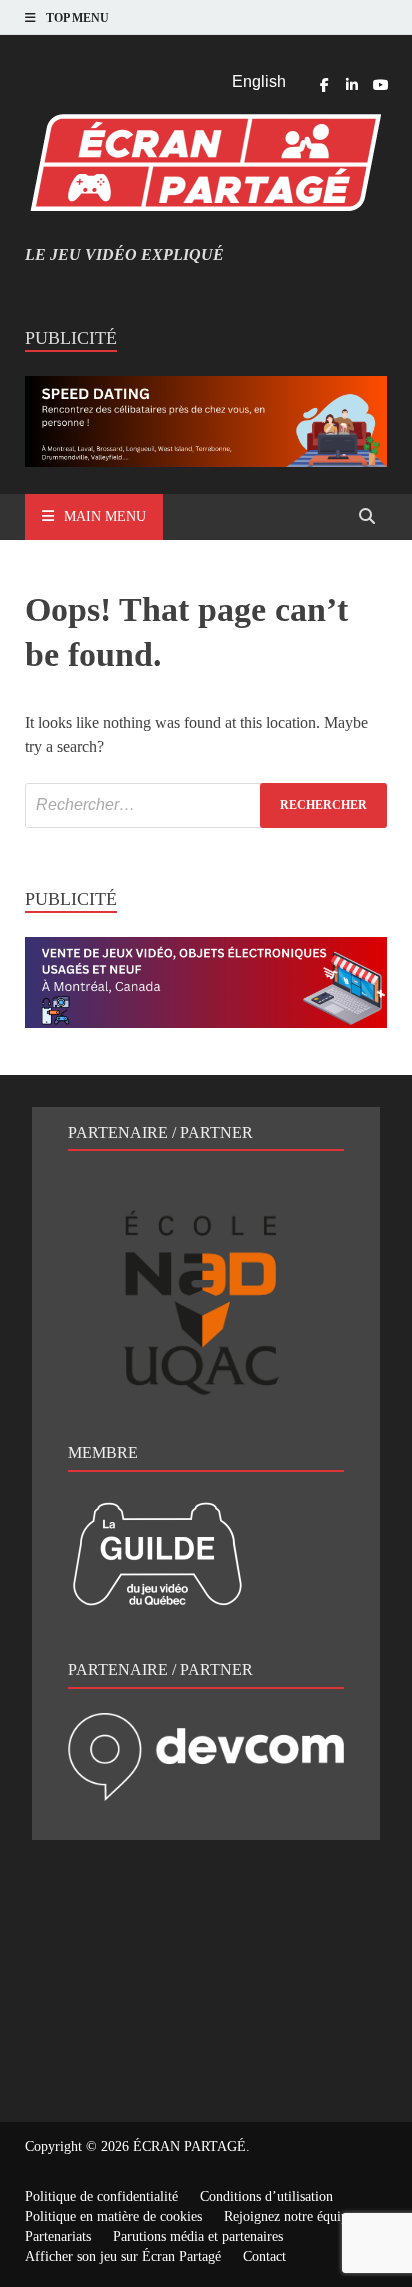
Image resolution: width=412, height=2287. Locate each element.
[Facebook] (324, 85)
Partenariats (58, 2236)
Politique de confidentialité (101, 2196)
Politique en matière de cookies (113, 2216)
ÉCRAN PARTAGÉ (189, 2146)
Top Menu (77, 18)
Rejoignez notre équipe (289, 2216)
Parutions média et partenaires (198, 2236)
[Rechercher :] (206, 805)
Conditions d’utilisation (266, 2196)
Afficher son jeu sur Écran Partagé (123, 2256)
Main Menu (105, 516)
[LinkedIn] (352, 85)
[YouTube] (380, 85)
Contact (264, 2256)
